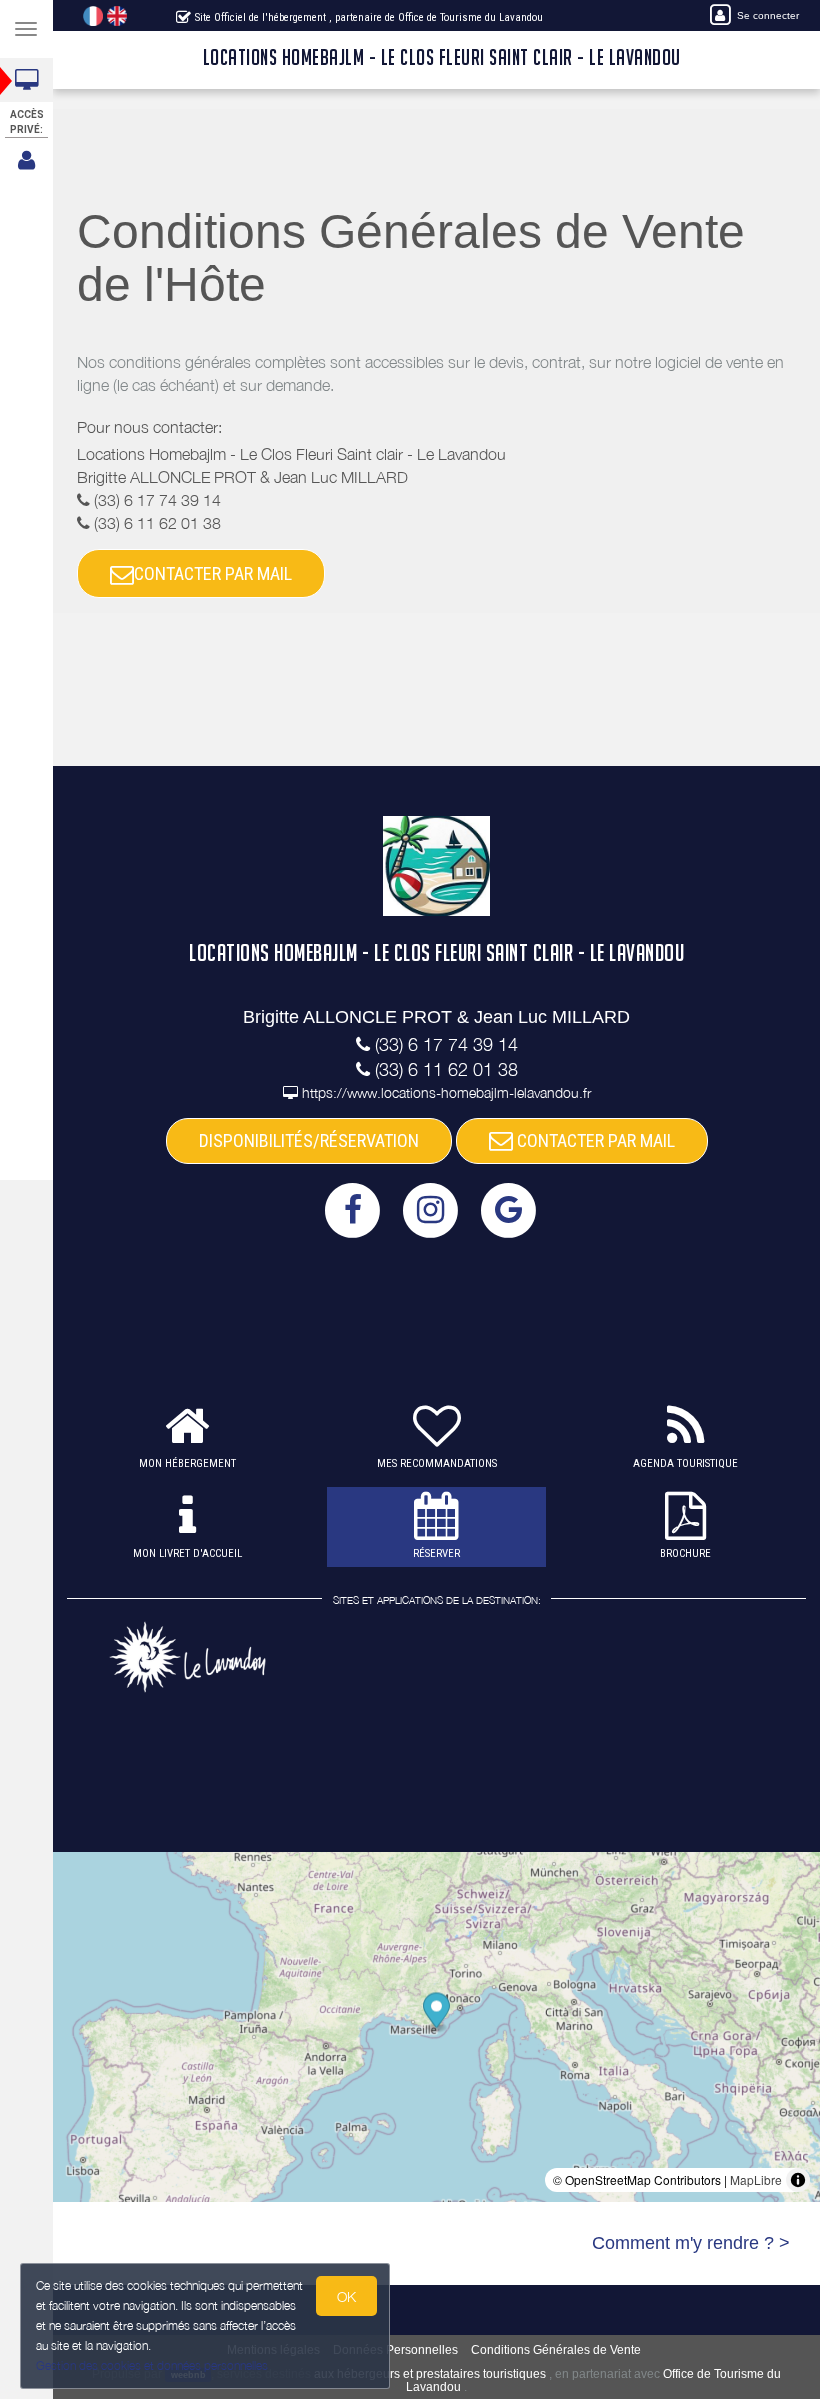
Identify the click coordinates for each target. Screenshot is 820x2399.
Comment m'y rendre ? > (691, 2243)
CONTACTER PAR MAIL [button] (213, 573)
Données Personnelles (395, 2350)
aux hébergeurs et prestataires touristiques (430, 2374)
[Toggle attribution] (798, 2180)
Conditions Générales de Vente (556, 2350)
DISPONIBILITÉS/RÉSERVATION (309, 1140)
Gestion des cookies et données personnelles (152, 2365)
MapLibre (756, 2179)
